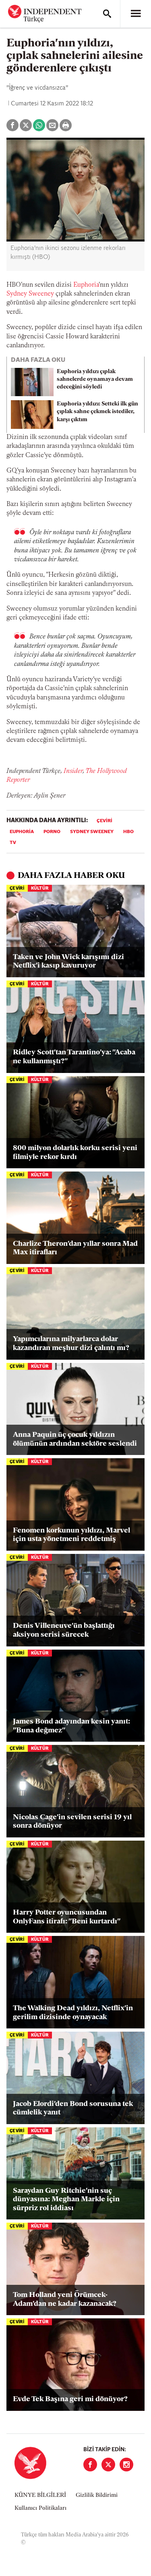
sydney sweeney (92, 832)
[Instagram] (126, 2465)
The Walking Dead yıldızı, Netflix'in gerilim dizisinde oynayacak (73, 2013)
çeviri (104, 821)
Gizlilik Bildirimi (97, 2495)
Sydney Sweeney (30, 294)
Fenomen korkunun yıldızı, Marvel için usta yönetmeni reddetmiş (71, 1535)
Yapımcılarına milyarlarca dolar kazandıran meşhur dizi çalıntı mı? (71, 1344)
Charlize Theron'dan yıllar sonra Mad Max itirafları (75, 1249)
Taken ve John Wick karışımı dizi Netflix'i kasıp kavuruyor (68, 962)
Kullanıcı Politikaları (40, 2508)
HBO (128, 832)
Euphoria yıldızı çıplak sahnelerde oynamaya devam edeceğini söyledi (95, 379)
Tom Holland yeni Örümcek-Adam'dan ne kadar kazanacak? (65, 2300)
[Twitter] (108, 2465)
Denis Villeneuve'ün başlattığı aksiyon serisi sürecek (64, 1631)
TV (13, 843)
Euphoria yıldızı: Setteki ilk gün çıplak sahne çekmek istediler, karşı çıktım (97, 412)
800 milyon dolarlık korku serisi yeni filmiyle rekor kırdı (75, 1153)
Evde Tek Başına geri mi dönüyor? (70, 2400)
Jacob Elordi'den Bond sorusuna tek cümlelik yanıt (73, 2109)
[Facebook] (90, 2465)
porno (52, 832)
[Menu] (136, 14)
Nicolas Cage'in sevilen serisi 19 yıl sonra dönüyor (72, 1822)
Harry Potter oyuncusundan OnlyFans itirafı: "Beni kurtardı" (67, 1917)
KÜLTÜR (40, 889)
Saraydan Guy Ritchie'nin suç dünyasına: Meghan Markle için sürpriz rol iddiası (66, 2200)
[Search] (107, 14)
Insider (73, 771)
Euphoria (86, 285)
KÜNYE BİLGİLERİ (40, 2495)
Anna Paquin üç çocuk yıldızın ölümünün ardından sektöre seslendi (75, 1440)
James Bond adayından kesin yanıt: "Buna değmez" (71, 1726)
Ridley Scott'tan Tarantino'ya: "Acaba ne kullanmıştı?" (74, 1057)
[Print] (66, 125)
